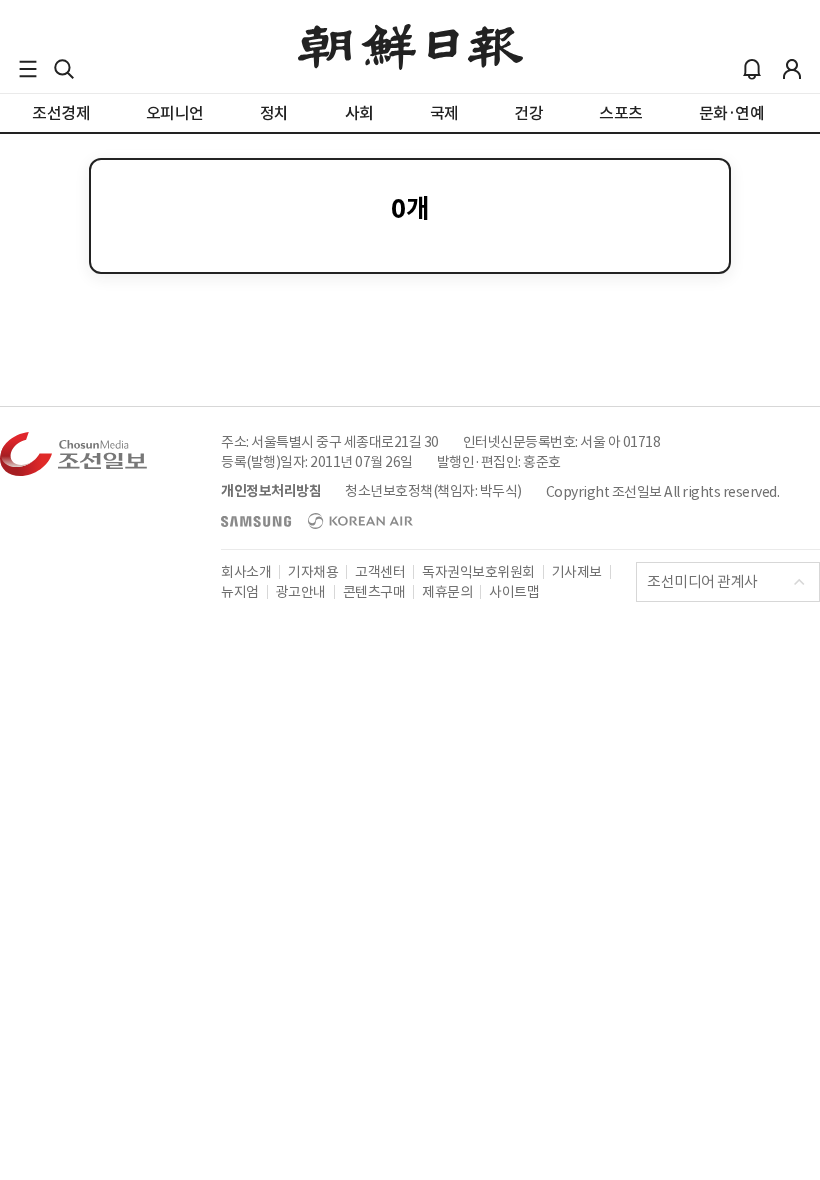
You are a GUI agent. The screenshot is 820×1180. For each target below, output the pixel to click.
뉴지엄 (240, 592)
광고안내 (301, 592)
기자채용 (313, 572)
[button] (28, 69)
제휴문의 (447, 592)
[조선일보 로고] (410, 47)
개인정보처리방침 (271, 491)
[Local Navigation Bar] (28, 69)
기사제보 (577, 572)
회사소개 (246, 572)
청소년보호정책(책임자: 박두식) (433, 491)
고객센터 (380, 572)
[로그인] (792, 69)
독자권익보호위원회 (478, 572)
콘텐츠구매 (374, 592)
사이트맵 (514, 592)
